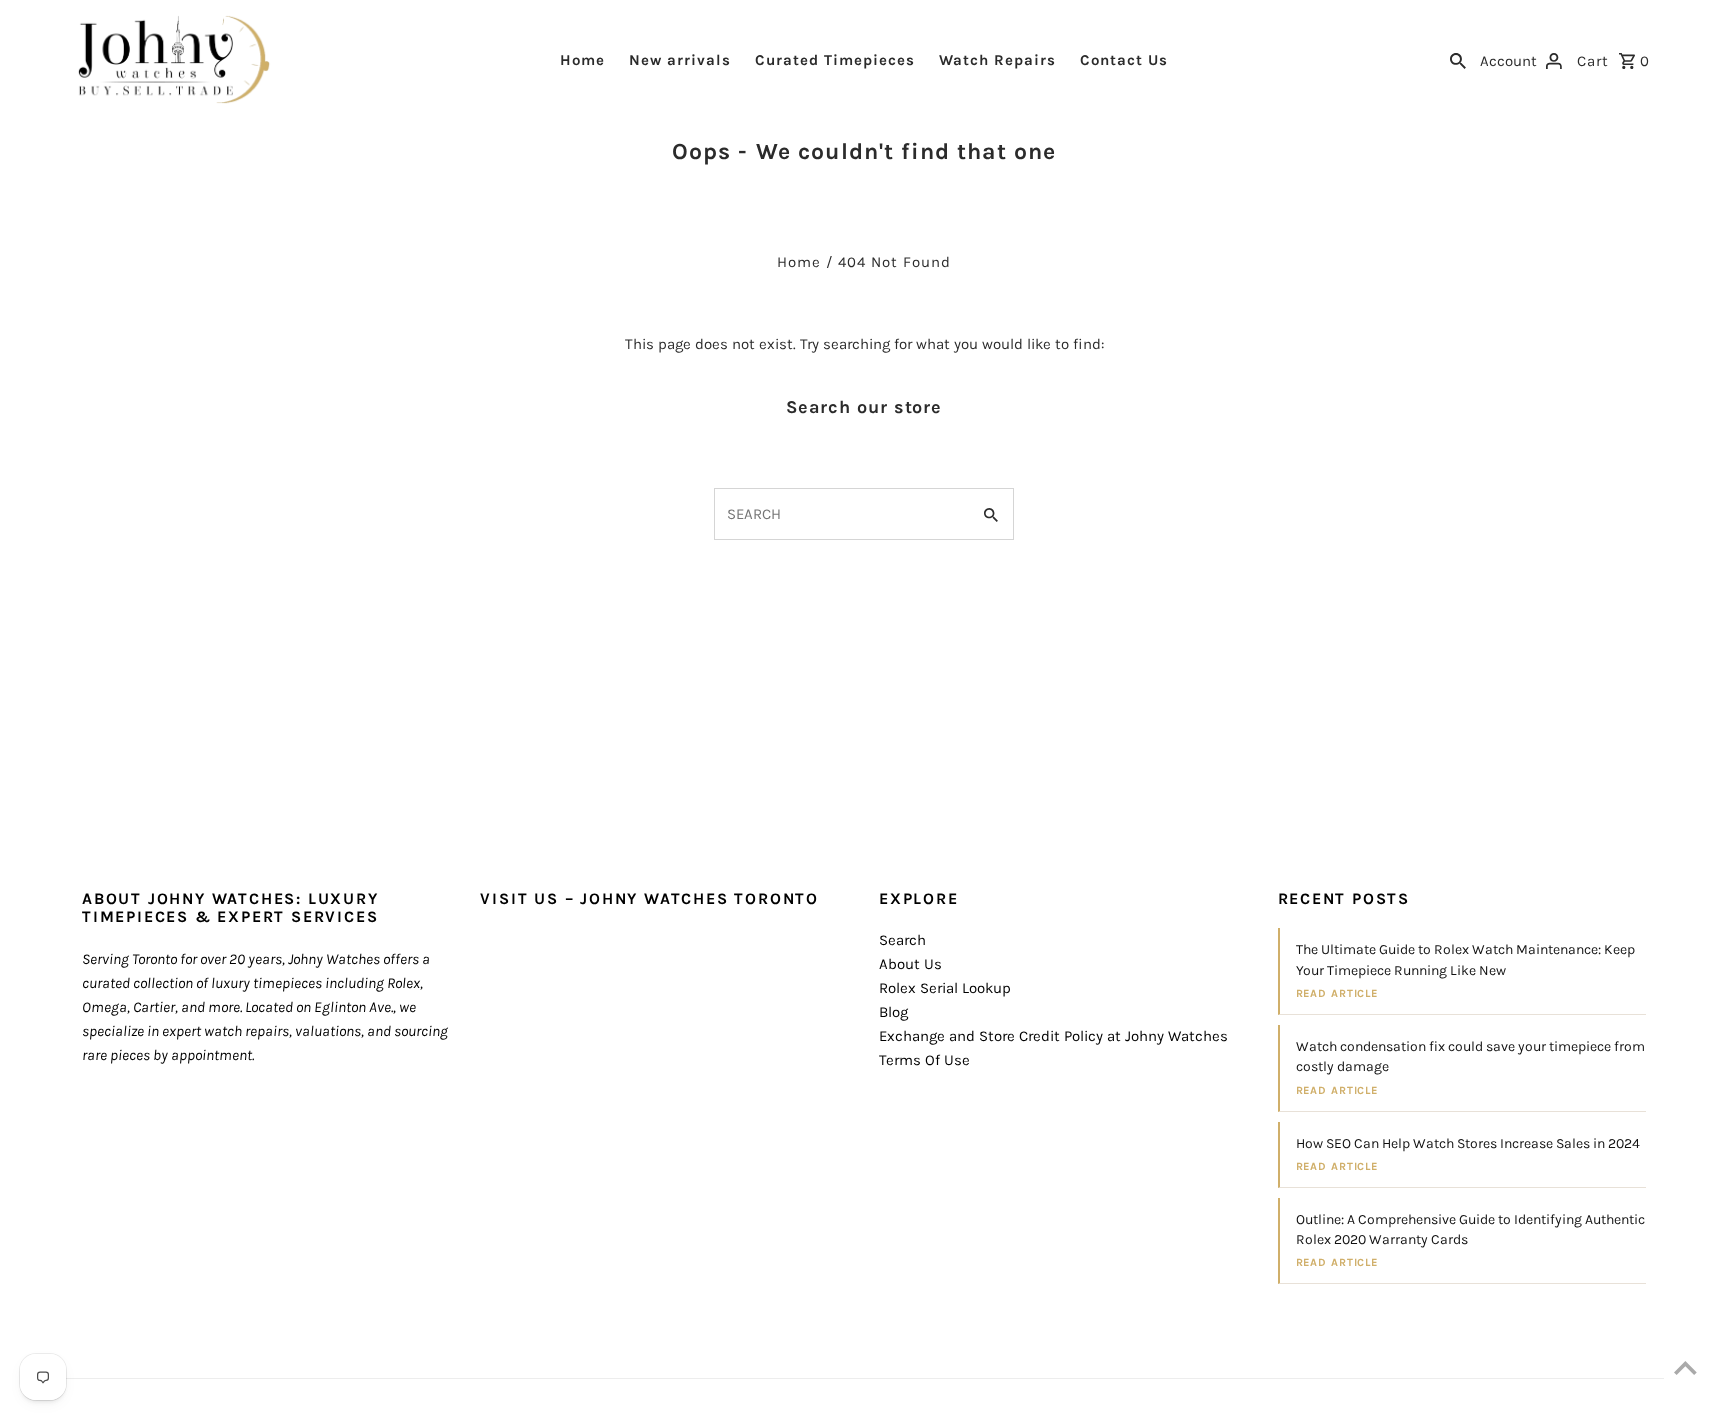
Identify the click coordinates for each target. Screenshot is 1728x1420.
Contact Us (1124, 60)
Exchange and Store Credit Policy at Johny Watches (1053, 1036)
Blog (893, 1012)
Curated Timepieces (835, 60)
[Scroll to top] (1685, 1367)
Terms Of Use (924, 1060)
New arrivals (680, 60)
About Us (910, 964)
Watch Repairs (997, 60)
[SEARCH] (1458, 59)
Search (902, 940)
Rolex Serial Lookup (945, 988)
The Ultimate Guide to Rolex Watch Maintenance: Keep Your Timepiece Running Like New (1465, 959)
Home (582, 60)
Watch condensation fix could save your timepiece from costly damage (1470, 1056)
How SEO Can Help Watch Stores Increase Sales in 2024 (1468, 1143)
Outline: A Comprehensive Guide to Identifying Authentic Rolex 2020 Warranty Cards (1470, 1229)
